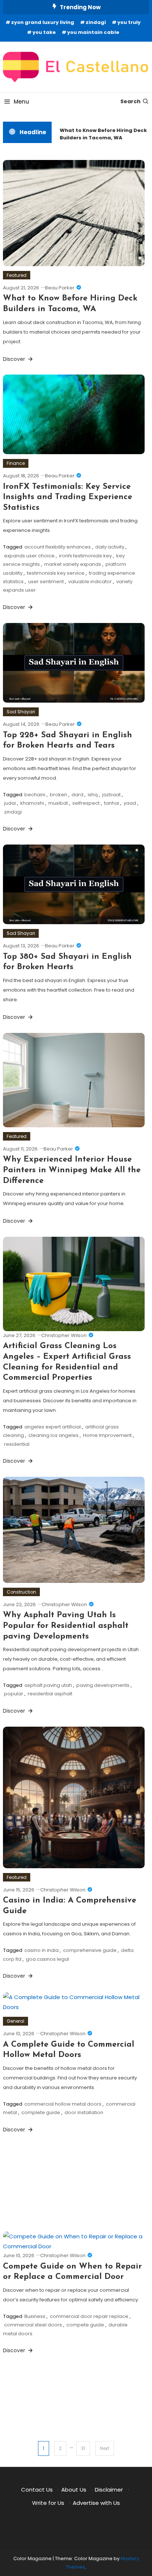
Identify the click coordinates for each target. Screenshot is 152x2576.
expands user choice (29, 556)
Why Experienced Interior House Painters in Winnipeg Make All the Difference (72, 1170)
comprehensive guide (90, 1950)
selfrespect (86, 803)
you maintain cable (93, 32)
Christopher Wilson (64, 1335)
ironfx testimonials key (85, 556)
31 (83, 2448)
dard (77, 795)
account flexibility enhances (58, 547)
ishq (93, 795)
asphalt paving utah (48, 1685)
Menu (21, 102)
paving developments (103, 1685)
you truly (129, 22)
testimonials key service (56, 573)
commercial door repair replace (89, 2316)
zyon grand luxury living (43, 22)
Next (105, 2448)
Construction (21, 1592)
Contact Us (37, 2490)
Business (35, 2316)
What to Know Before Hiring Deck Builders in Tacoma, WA (100, 134)
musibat (58, 803)
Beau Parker (60, 288)
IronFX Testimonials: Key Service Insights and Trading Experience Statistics (68, 497)
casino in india (42, 1950)
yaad (130, 803)
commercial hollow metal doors (63, 2104)
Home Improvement (107, 1435)
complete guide (41, 2112)
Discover (15, 359)
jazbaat (111, 795)
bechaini (35, 795)
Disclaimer (109, 2490)
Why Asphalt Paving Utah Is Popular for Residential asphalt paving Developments (66, 1626)
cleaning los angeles (53, 1435)
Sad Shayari (21, 712)
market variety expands (73, 564)
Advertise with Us (96, 2503)
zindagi (96, 22)
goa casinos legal (47, 1959)
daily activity (110, 547)
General (15, 2021)
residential (17, 1444)
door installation (84, 2112)
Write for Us (48, 2503)
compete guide (85, 2325)
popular (14, 1694)
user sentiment (46, 582)
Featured (17, 275)
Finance (16, 463)
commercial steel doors (33, 2325)
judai (10, 803)
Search (130, 101)
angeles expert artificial (53, 1427)
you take (44, 32)
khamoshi (32, 803)
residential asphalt (50, 1694)
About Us (74, 2490)
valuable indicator (90, 582)
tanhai (112, 803)
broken (58, 795)
